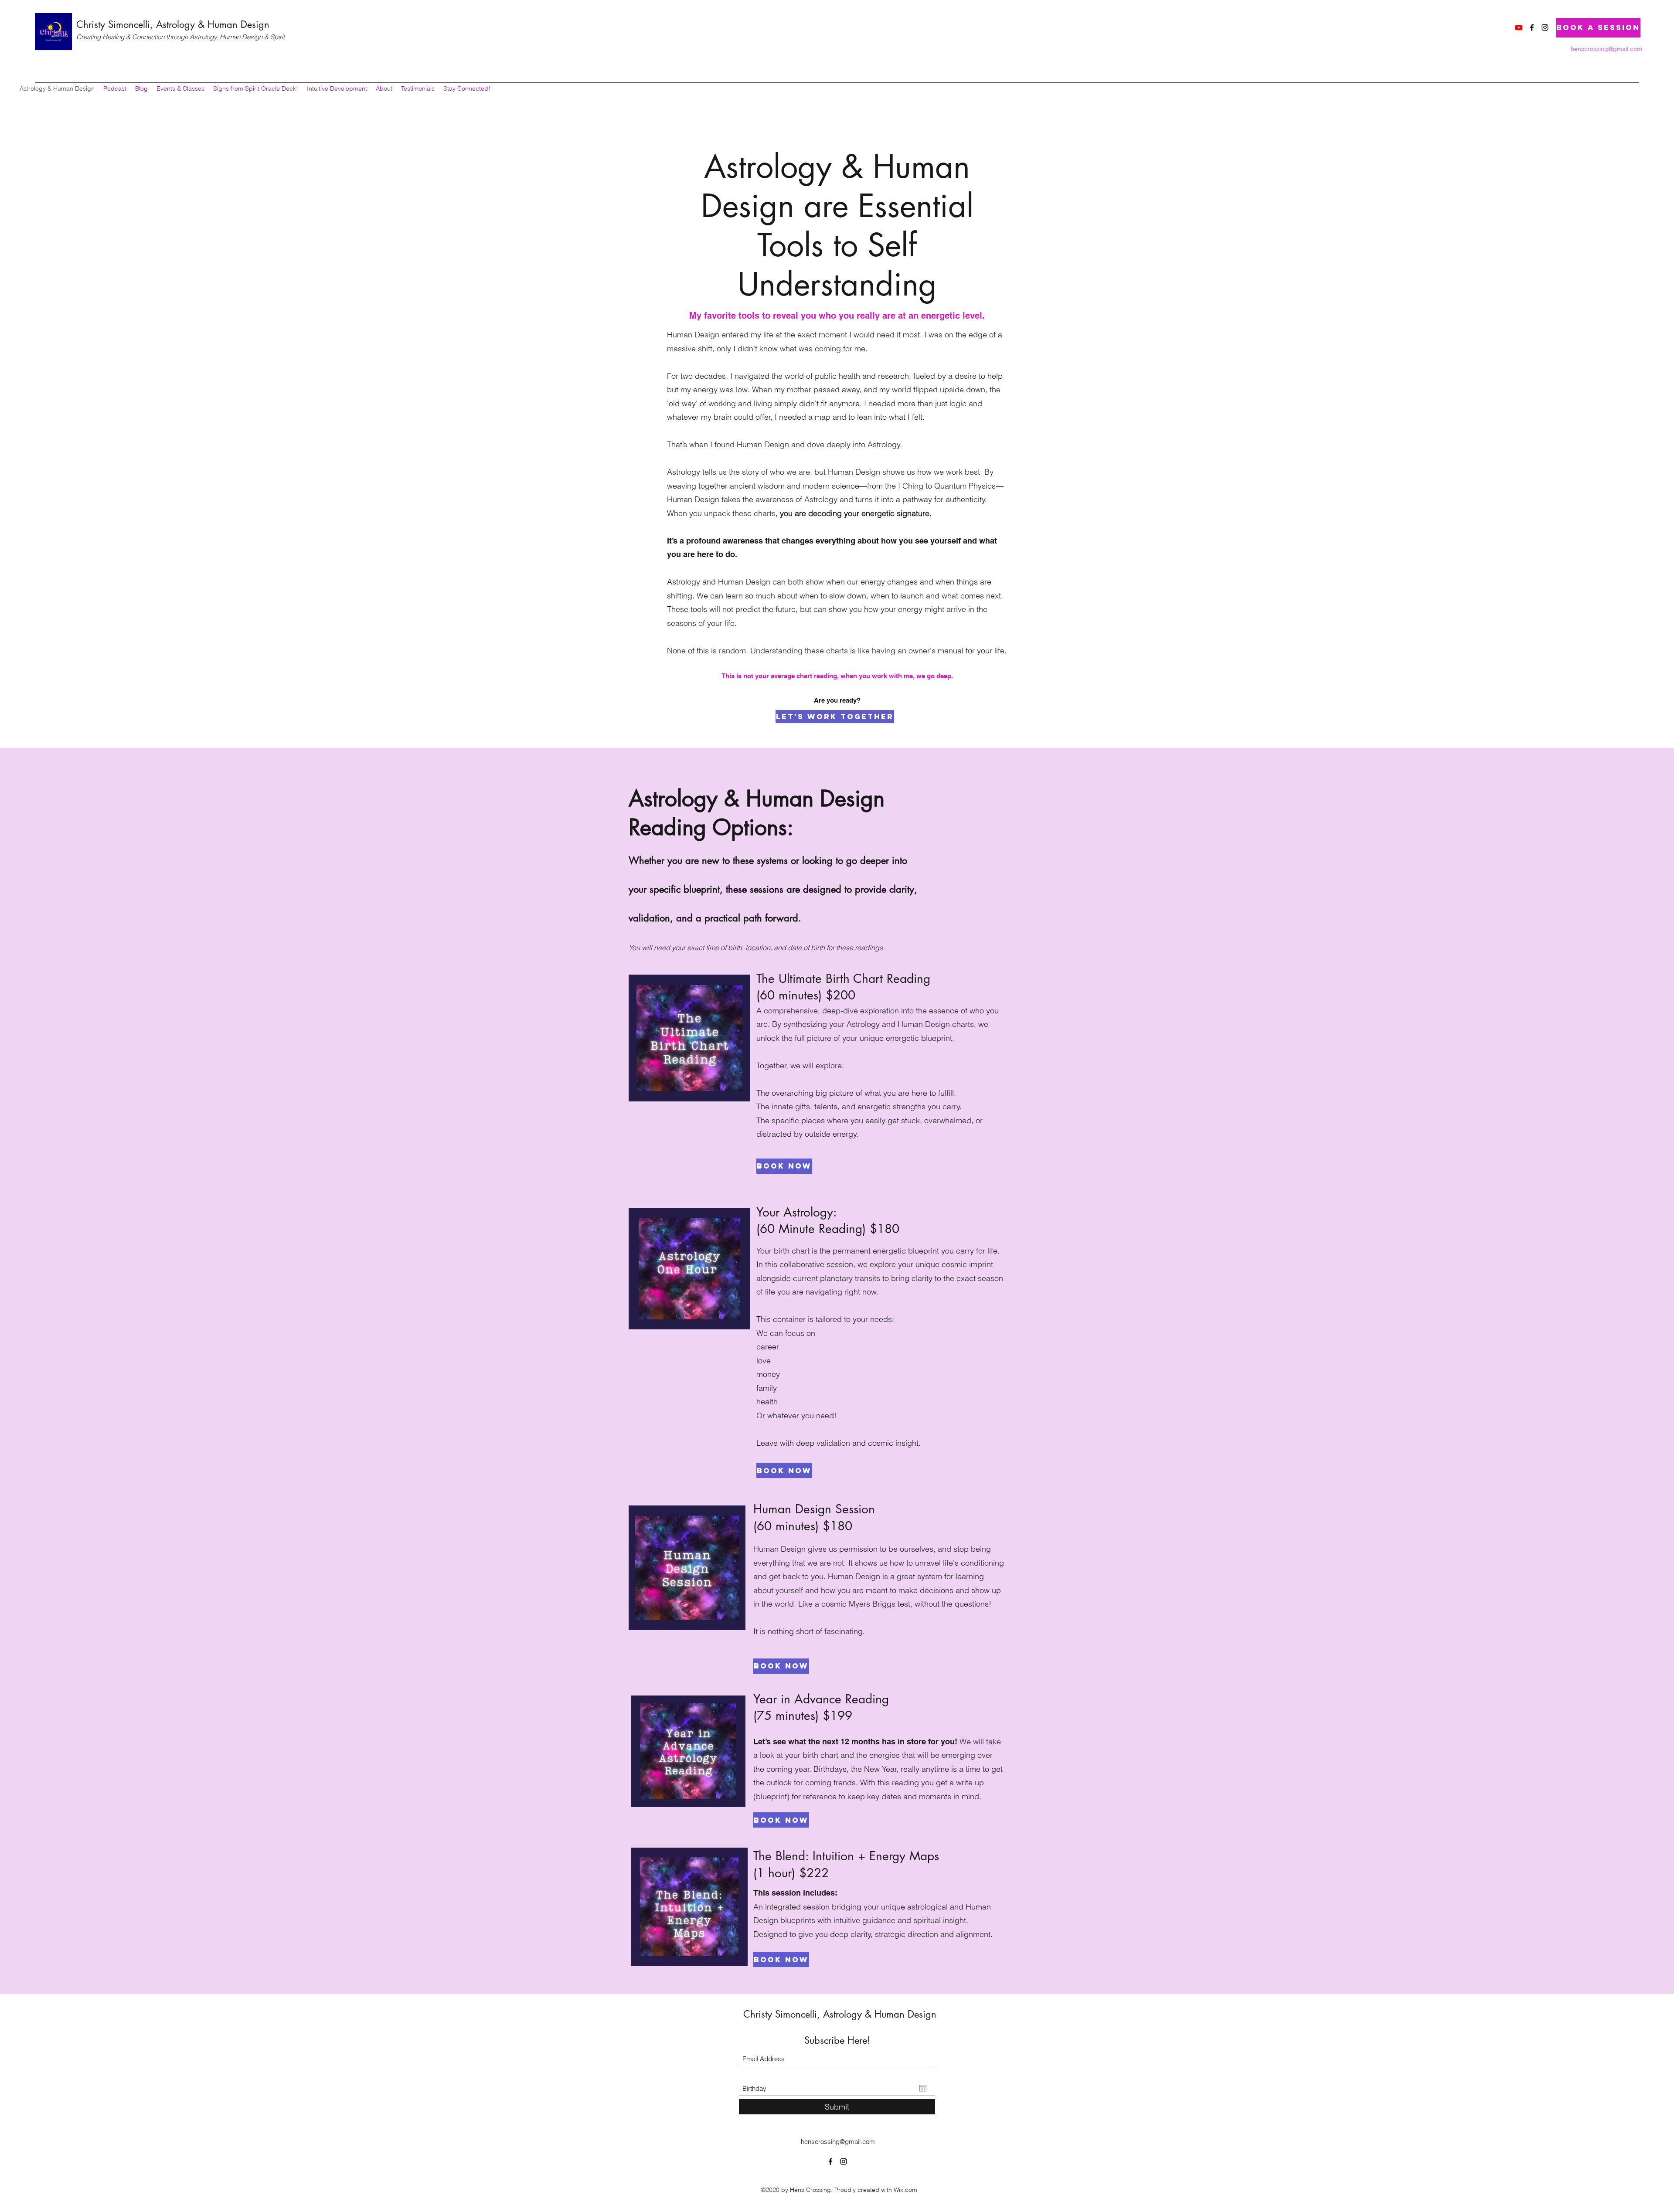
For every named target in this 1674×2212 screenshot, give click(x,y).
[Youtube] (1519, 27)
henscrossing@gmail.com (1606, 49)
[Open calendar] (923, 2088)
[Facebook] (1532, 27)
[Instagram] (1545, 27)
